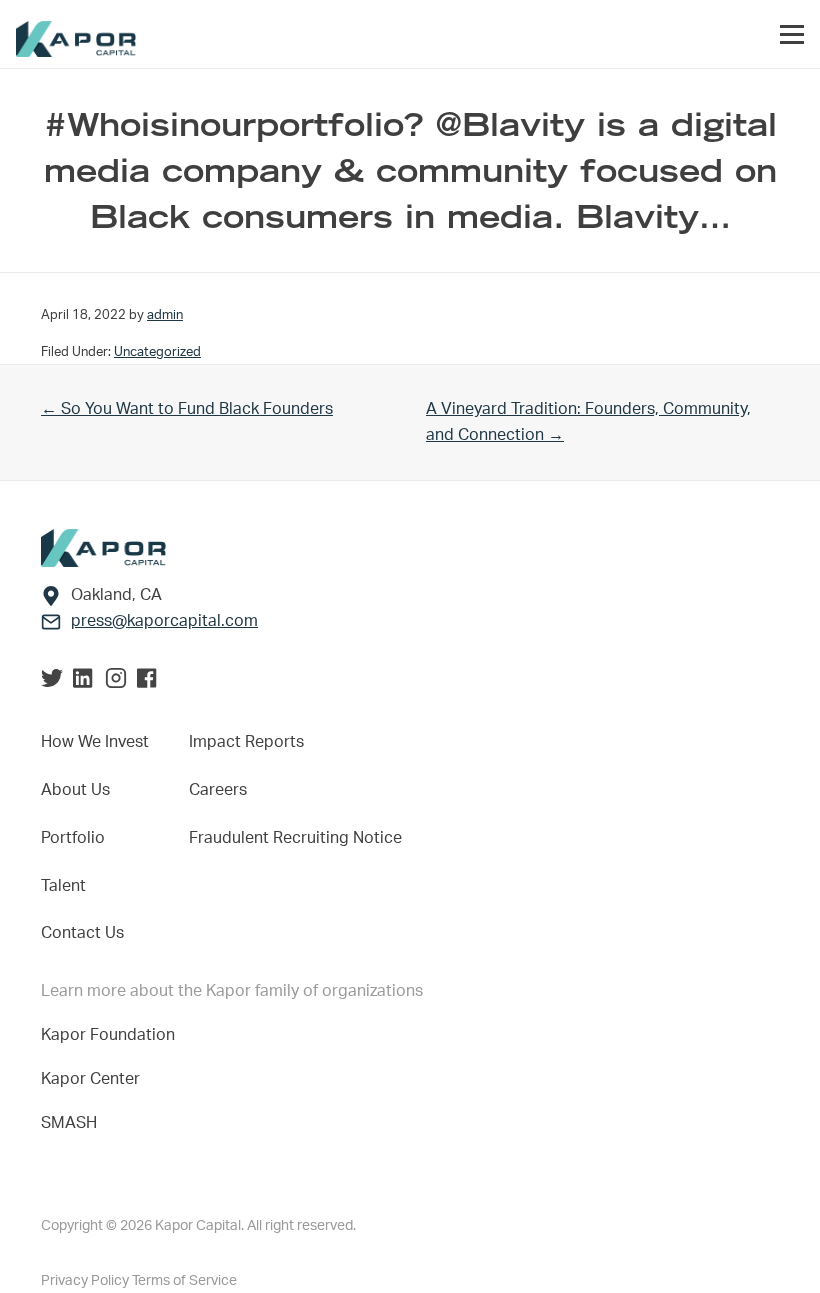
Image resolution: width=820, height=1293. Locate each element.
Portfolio (73, 838)
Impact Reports (246, 742)
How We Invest (95, 742)
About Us (75, 790)
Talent (63, 886)
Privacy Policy (86, 1281)
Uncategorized (157, 352)
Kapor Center (94, 1079)
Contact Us (82, 933)
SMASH (69, 1123)
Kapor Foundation (112, 1035)
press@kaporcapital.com (164, 621)
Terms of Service (184, 1281)
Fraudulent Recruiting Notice (295, 838)
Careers (218, 790)
